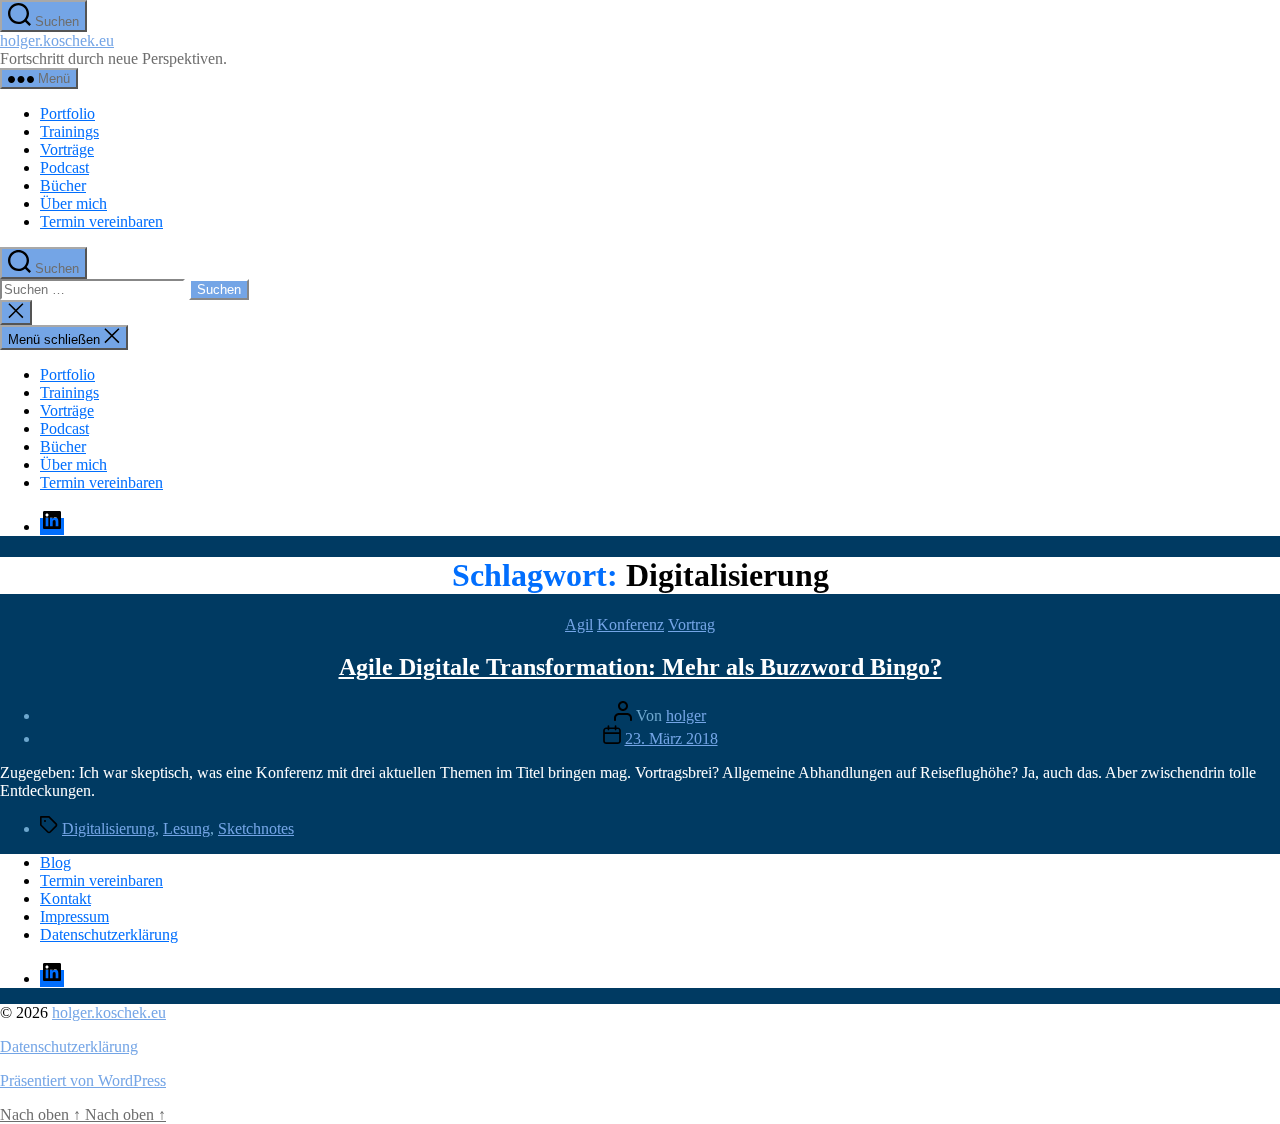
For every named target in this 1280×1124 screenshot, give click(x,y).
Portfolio (67, 113)
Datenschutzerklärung (109, 934)
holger (686, 715)
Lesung (186, 828)
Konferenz (630, 624)
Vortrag (691, 624)
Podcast (64, 167)
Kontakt (65, 898)
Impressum (74, 916)
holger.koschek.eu (57, 40)
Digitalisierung (108, 828)
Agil (579, 624)
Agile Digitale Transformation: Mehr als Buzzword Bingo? (640, 667)
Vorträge (67, 149)
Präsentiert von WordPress (83, 1080)
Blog (55, 862)
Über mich (73, 203)
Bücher (63, 185)
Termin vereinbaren (101, 221)
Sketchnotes (256, 828)
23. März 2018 (671, 738)
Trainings (69, 131)
